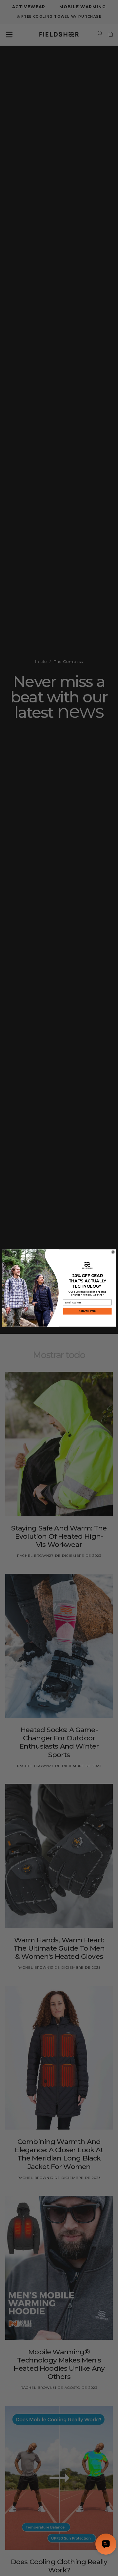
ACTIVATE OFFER (87, 1311)
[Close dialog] (113, 1252)
